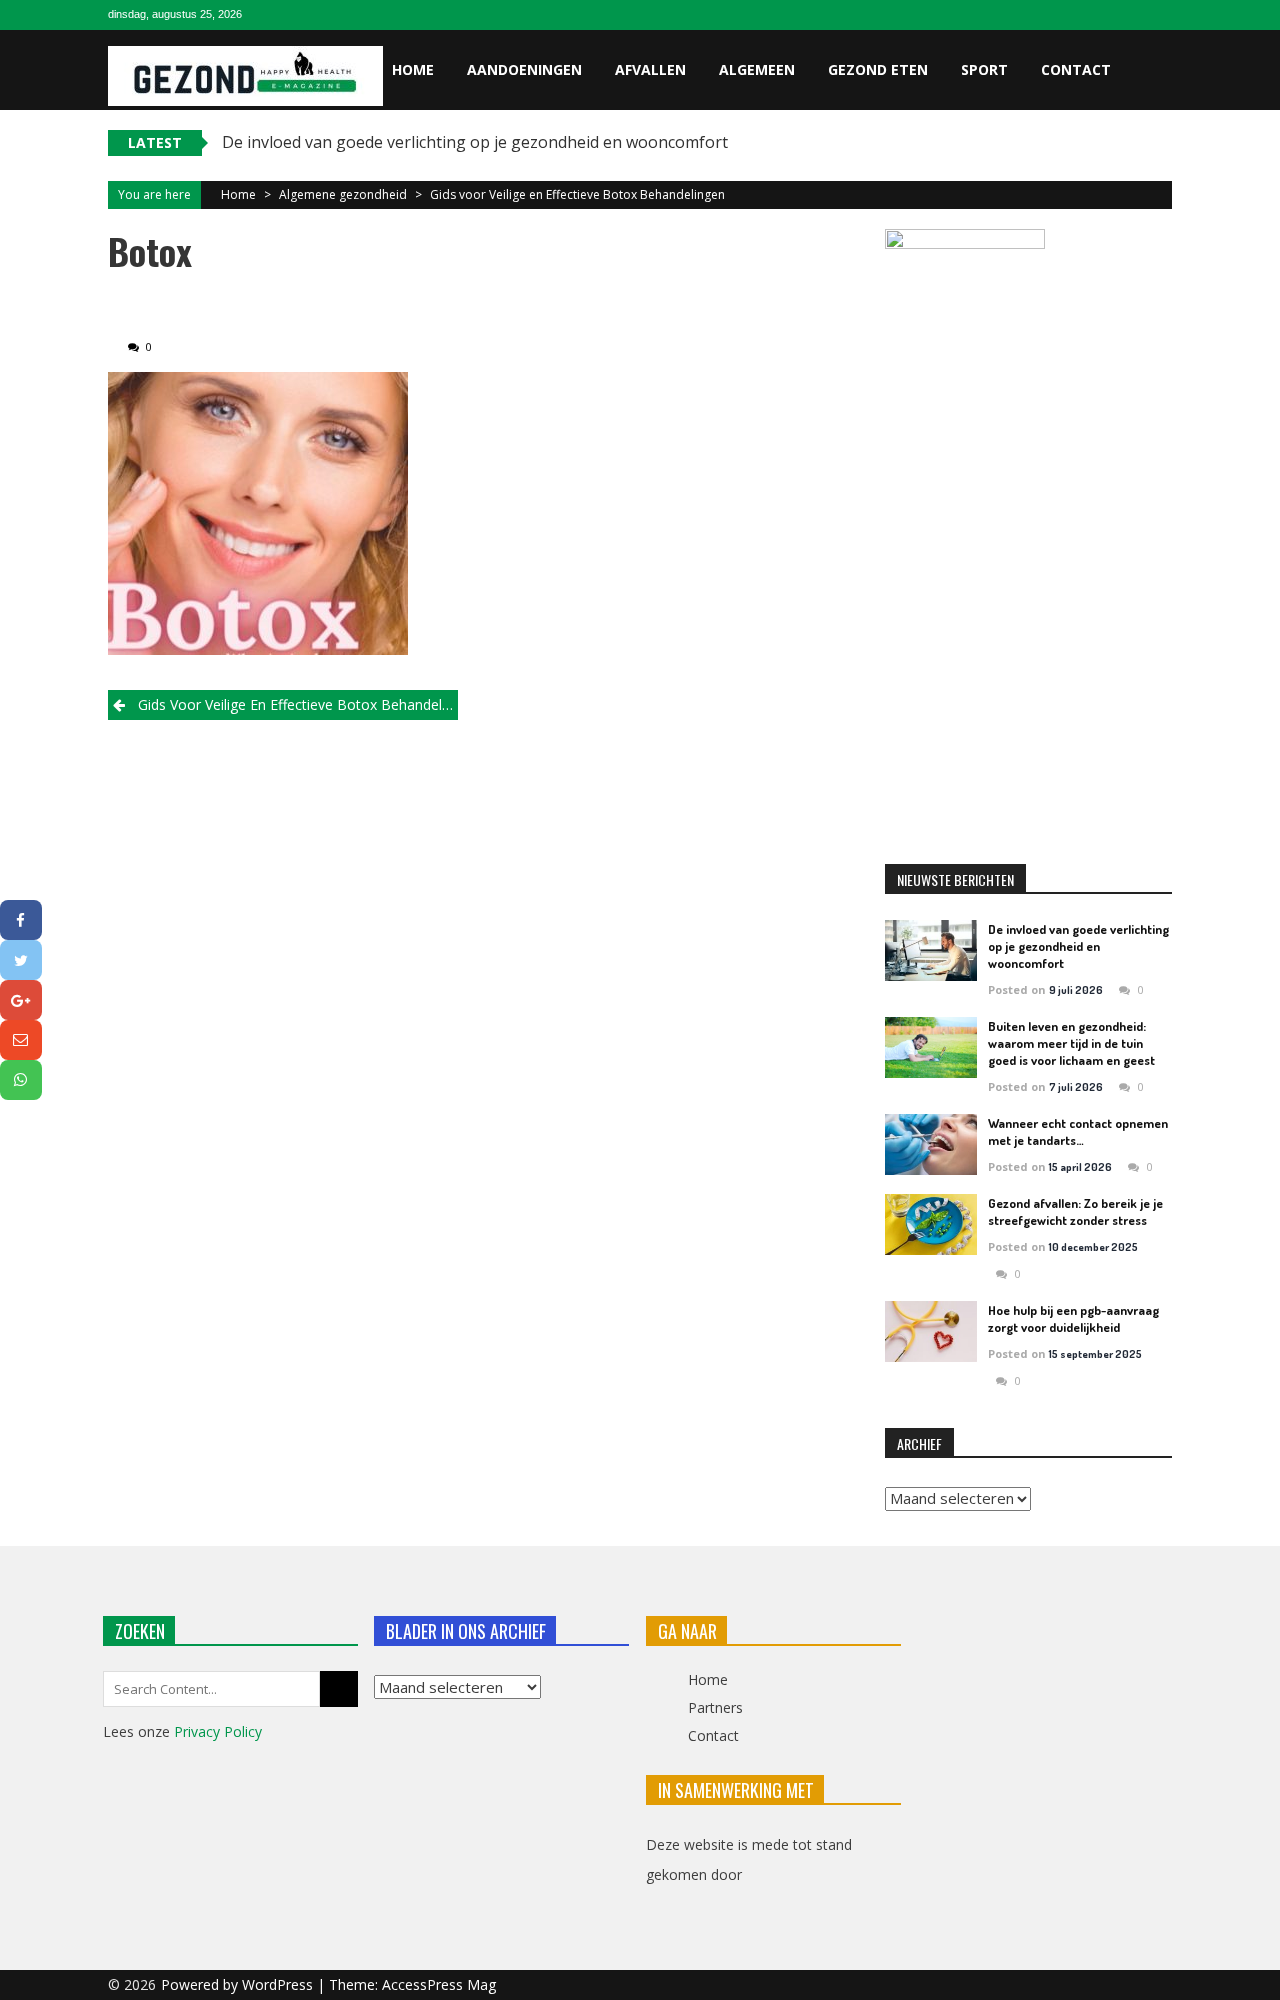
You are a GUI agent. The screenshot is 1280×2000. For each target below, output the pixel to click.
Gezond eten (878, 69)
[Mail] (21, 1040)
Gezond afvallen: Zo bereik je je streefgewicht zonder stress (1075, 1211)
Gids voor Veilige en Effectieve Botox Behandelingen (577, 194)
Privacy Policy (218, 1731)
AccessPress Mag (439, 1984)
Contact (1076, 69)
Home (413, 69)
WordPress (279, 1984)
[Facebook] (21, 920)
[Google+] (21, 1000)
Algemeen (757, 69)
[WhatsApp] (21, 1080)
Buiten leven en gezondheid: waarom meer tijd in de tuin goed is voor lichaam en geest (1071, 1043)
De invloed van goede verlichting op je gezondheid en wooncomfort (475, 142)
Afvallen (650, 69)
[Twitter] (21, 960)
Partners (715, 1707)
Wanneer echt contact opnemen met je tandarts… (1078, 1131)
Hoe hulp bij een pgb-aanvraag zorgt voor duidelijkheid (1073, 1318)
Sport (984, 69)
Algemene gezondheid (343, 194)
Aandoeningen (524, 69)
